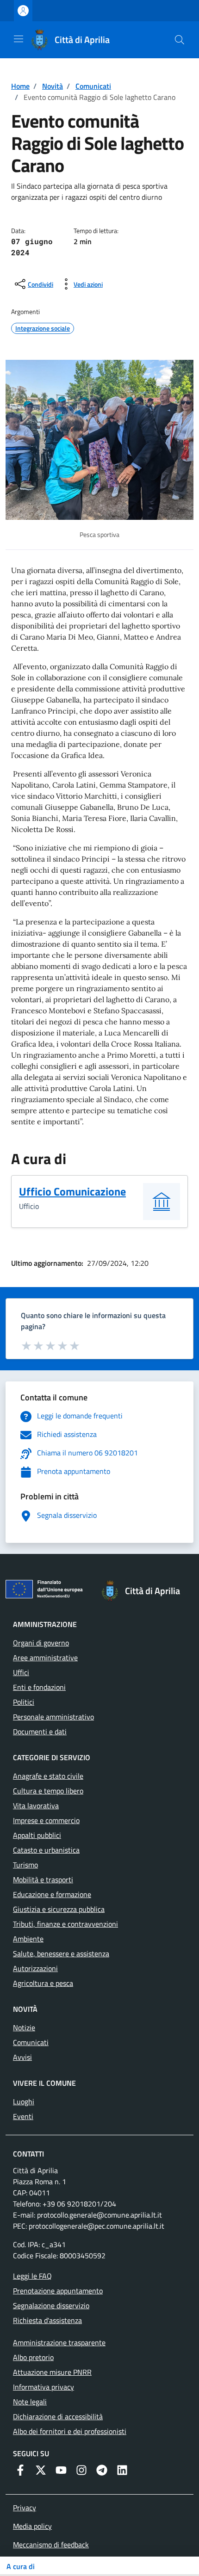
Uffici (21, 1672)
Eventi (23, 2116)
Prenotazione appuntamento (58, 2291)
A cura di (21, 2566)
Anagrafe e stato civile (48, 1776)
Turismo (25, 1865)
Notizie (24, 2028)
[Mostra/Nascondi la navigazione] (19, 39)
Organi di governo (41, 1643)
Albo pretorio (33, 2357)
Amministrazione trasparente (59, 2342)
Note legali (30, 2402)
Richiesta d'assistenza (47, 2320)
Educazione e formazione (52, 1894)
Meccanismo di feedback (51, 2545)
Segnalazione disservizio (51, 2305)
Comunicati (93, 86)
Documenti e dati (40, 1732)
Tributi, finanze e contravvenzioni (65, 1924)
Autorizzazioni (35, 1968)
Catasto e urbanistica (46, 1850)
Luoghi (24, 2101)
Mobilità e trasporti (43, 1880)
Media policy (32, 2526)
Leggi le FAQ (32, 2276)
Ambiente (28, 1939)
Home (20, 86)
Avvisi (22, 2057)
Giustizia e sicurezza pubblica (59, 1909)
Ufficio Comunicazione (72, 1191)
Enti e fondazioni (39, 1687)
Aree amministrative (45, 1658)
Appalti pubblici (37, 1835)
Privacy (25, 2508)
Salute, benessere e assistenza (61, 1954)
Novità (53, 86)
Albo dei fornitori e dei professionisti (70, 2431)
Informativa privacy (44, 2387)
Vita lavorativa (36, 1806)
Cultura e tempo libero (48, 1791)
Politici (24, 1702)
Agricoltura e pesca (43, 1983)
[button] (180, 40)
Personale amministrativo (53, 1717)
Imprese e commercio (46, 1820)
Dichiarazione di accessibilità (58, 2416)
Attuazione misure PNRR (52, 2372)
